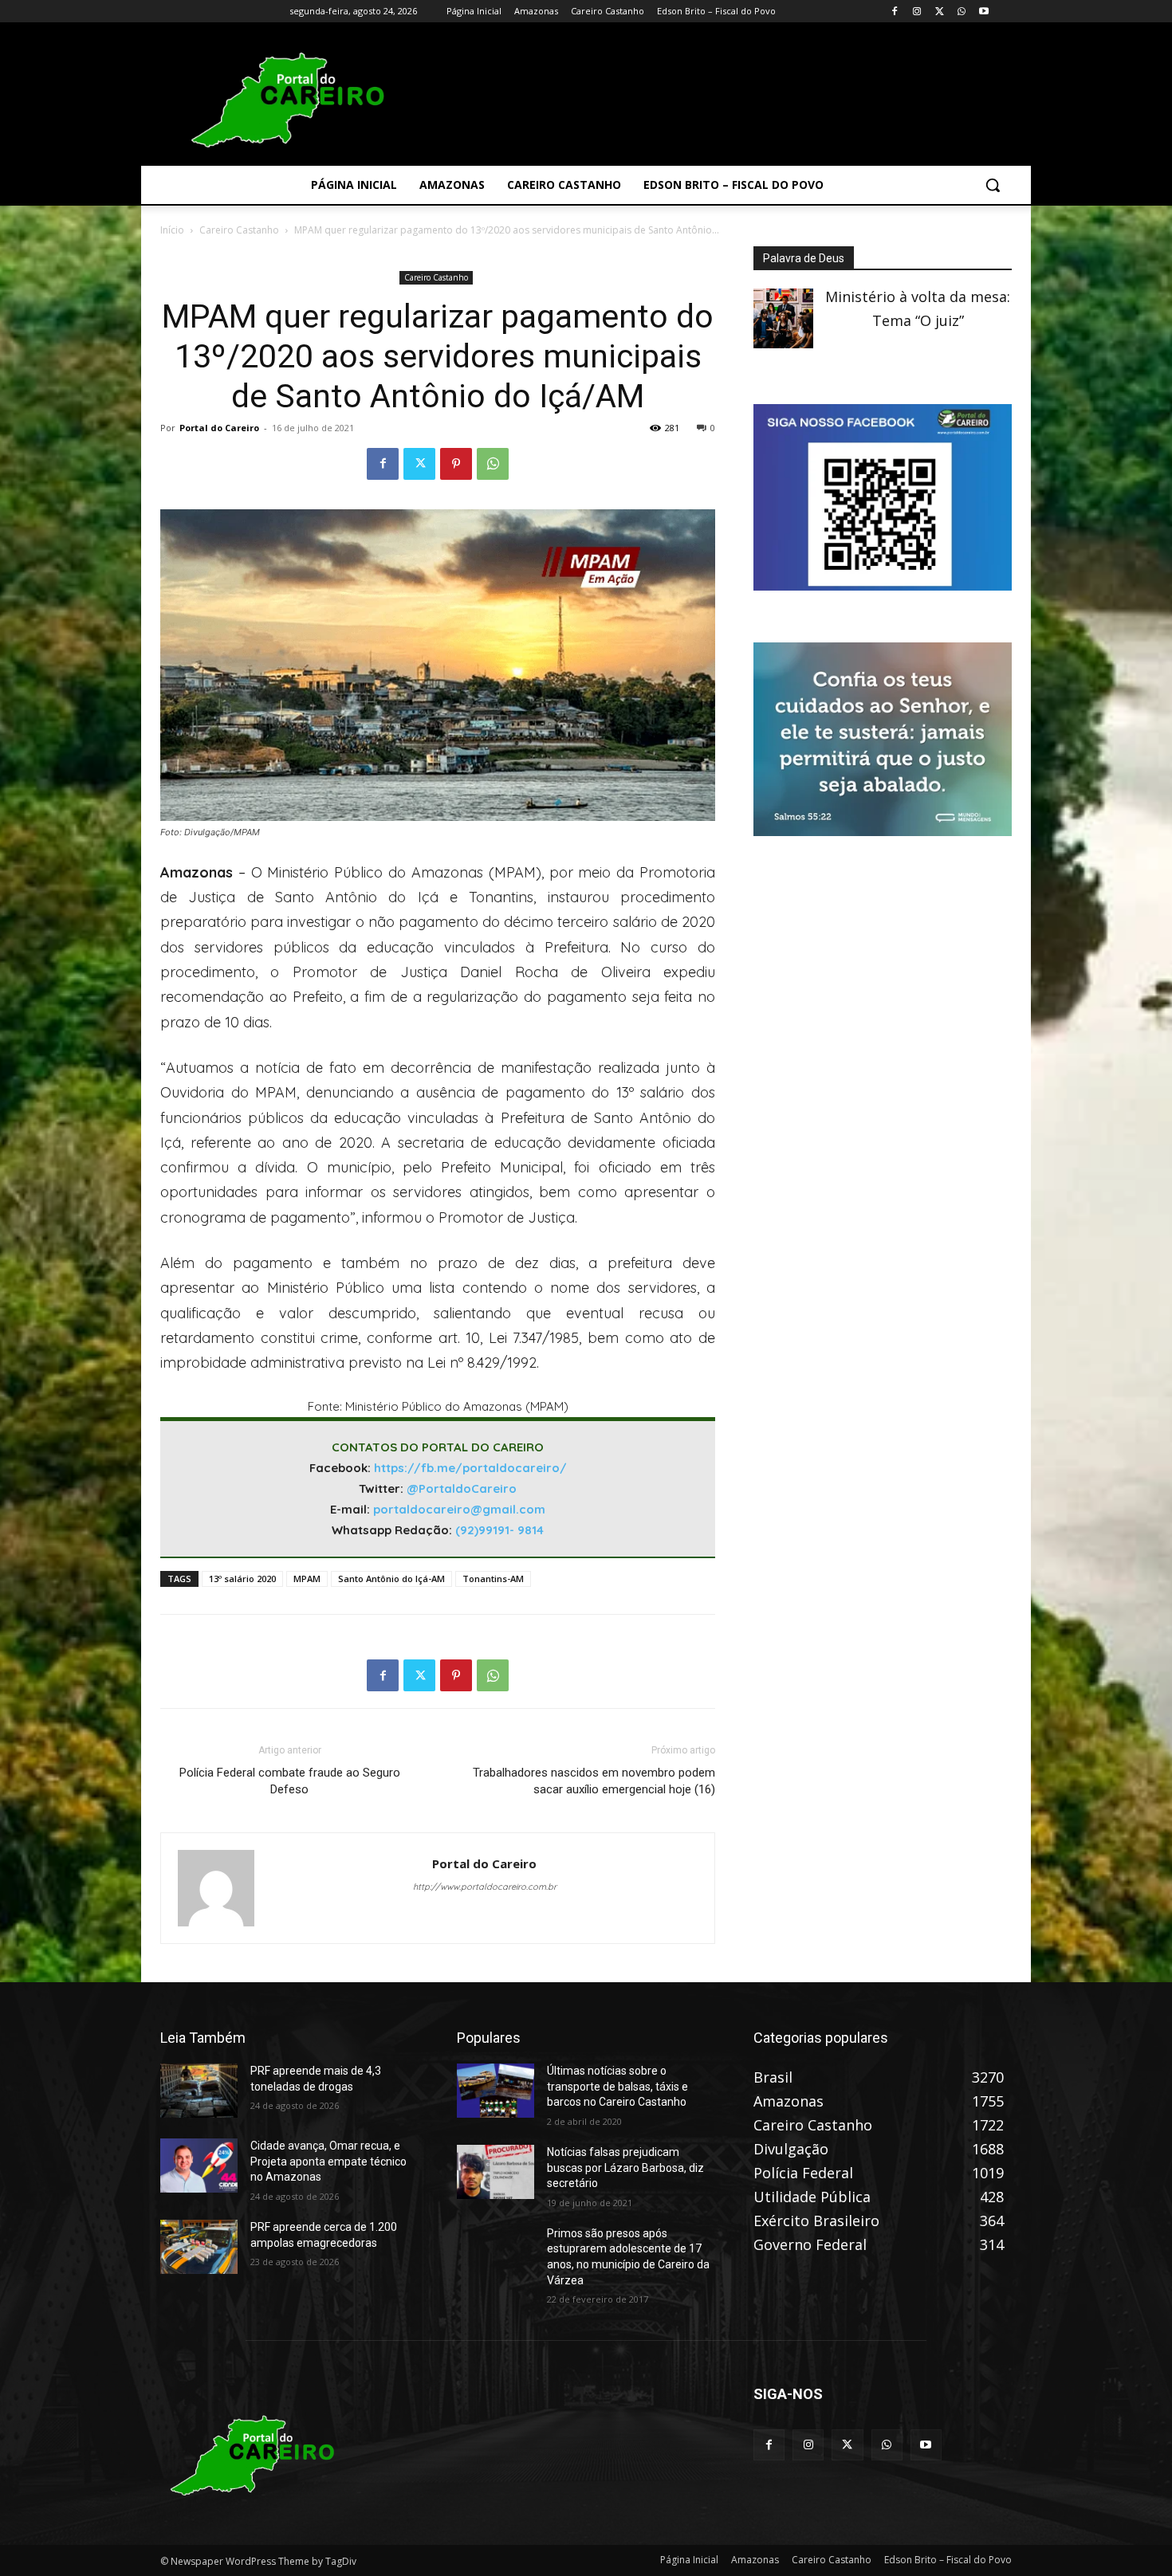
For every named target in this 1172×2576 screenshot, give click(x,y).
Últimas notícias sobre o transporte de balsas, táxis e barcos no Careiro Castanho (617, 2086)
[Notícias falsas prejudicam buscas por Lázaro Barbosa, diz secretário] (496, 2172)
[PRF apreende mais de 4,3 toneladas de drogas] (199, 2091)
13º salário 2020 (242, 1579)
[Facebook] (895, 12)
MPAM (307, 1579)
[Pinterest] (456, 464)
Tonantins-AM (493, 1579)
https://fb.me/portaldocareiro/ (470, 1468)
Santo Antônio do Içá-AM (391, 1579)
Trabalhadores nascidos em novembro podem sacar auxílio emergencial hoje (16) (594, 1781)
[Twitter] (940, 12)
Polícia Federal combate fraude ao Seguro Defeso (290, 1781)
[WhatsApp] (961, 12)
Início (172, 230)
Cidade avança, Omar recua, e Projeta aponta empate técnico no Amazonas (328, 2161)
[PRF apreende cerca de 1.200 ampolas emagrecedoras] (199, 2247)
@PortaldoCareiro (462, 1488)
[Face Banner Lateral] (883, 585)
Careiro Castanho (239, 230)
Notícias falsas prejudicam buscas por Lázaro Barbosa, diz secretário (625, 2168)
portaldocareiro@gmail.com (459, 1509)
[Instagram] (917, 12)
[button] (993, 185)
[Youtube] (983, 12)
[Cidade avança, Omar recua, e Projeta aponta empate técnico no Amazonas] (199, 2166)
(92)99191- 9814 (499, 1530)
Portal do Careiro (219, 428)
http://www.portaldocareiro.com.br (485, 1887)
